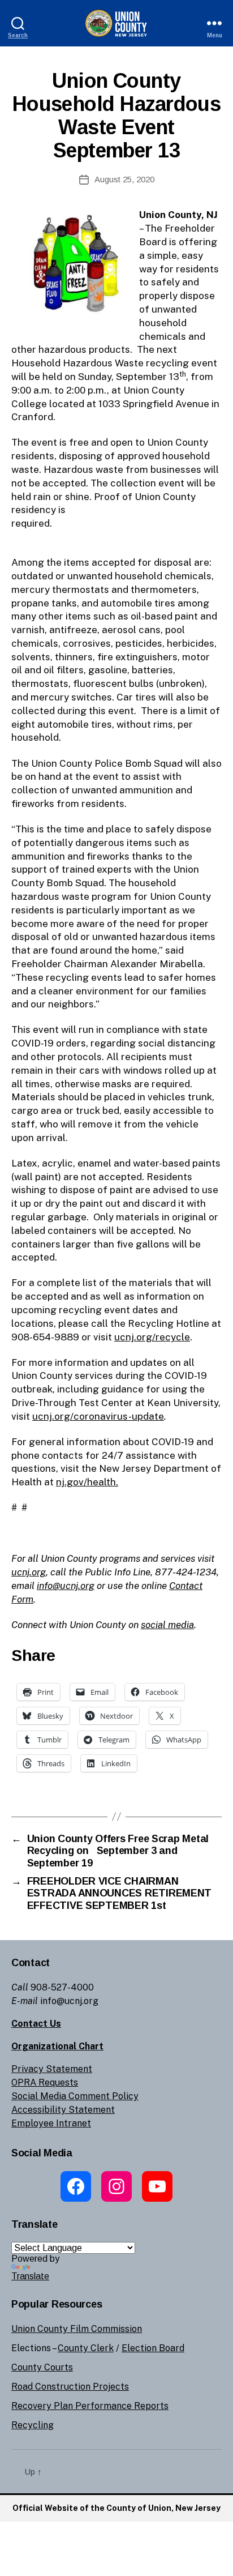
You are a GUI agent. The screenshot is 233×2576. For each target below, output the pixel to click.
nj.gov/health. (87, 1482)
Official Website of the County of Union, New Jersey (116, 2508)
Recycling (33, 2425)
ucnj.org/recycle (152, 1337)
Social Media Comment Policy (75, 2096)
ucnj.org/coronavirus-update (98, 1416)
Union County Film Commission (77, 2329)
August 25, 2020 (124, 179)
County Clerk (86, 2348)
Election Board (153, 2348)
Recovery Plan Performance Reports (90, 2406)
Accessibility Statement (63, 2110)
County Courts (42, 2367)
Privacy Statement (52, 2069)
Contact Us (36, 2024)
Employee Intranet (51, 2123)
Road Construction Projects (70, 2387)
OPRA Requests (45, 2082)
